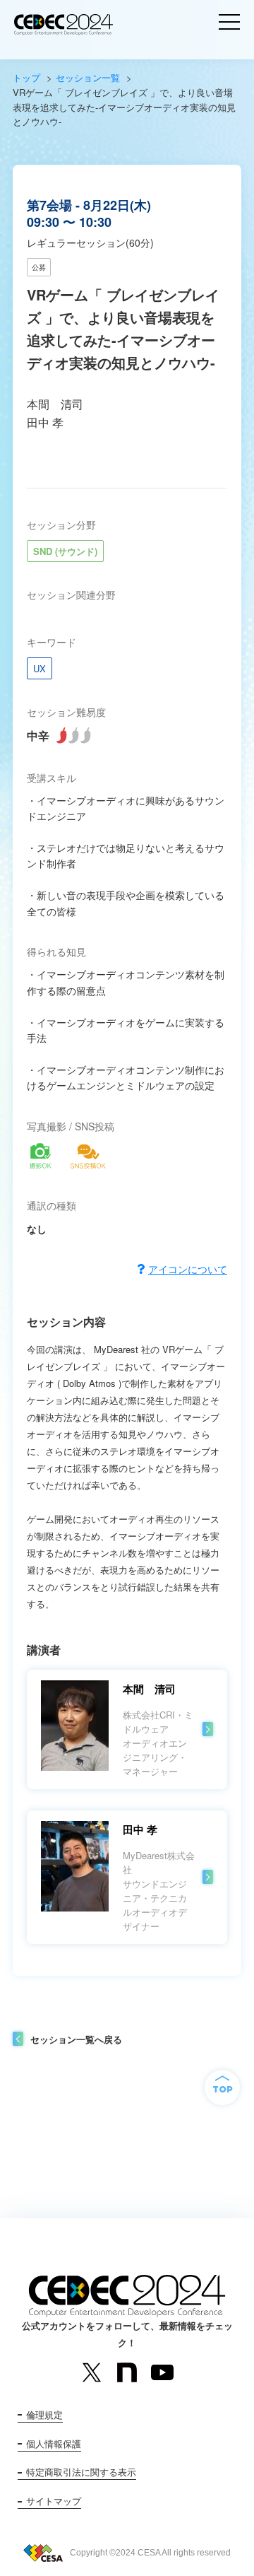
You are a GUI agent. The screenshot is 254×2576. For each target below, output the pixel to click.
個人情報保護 (54, 2443)
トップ (26, 77)
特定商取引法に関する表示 (81, 2472)
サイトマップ (54, 2501)
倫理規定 (44, 2414)
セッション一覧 (88, 77)
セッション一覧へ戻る (76, 2039)
